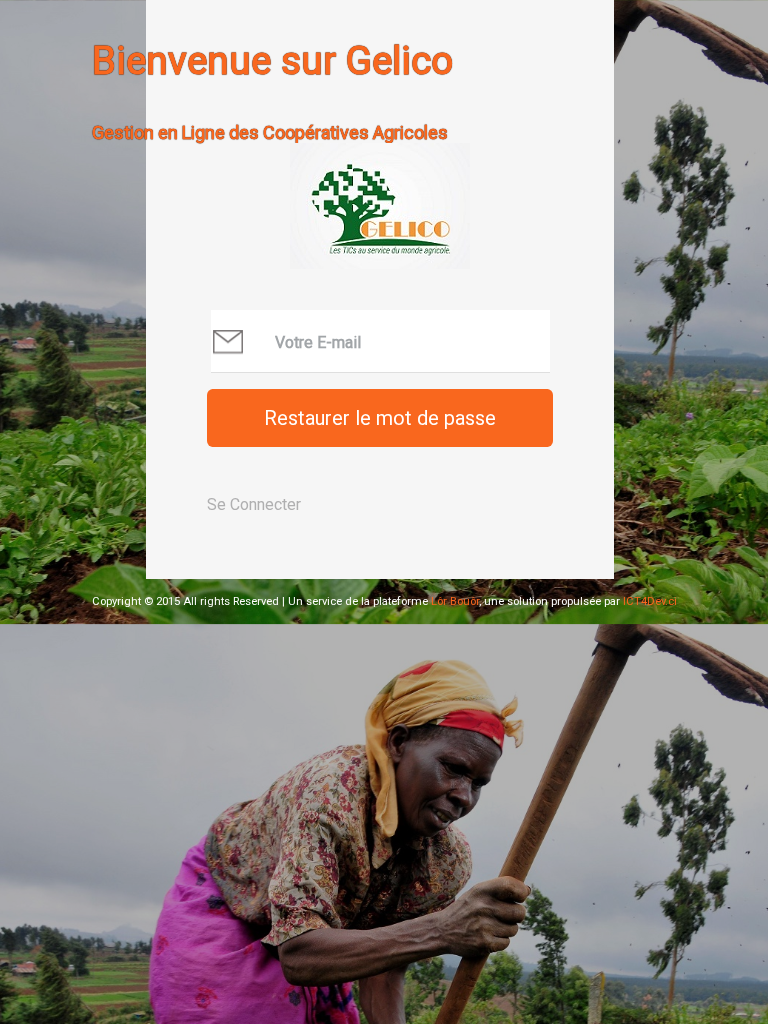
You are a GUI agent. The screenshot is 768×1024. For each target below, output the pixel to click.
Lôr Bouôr (453, 601)
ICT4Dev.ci (650, 601)
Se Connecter (254, 504)
